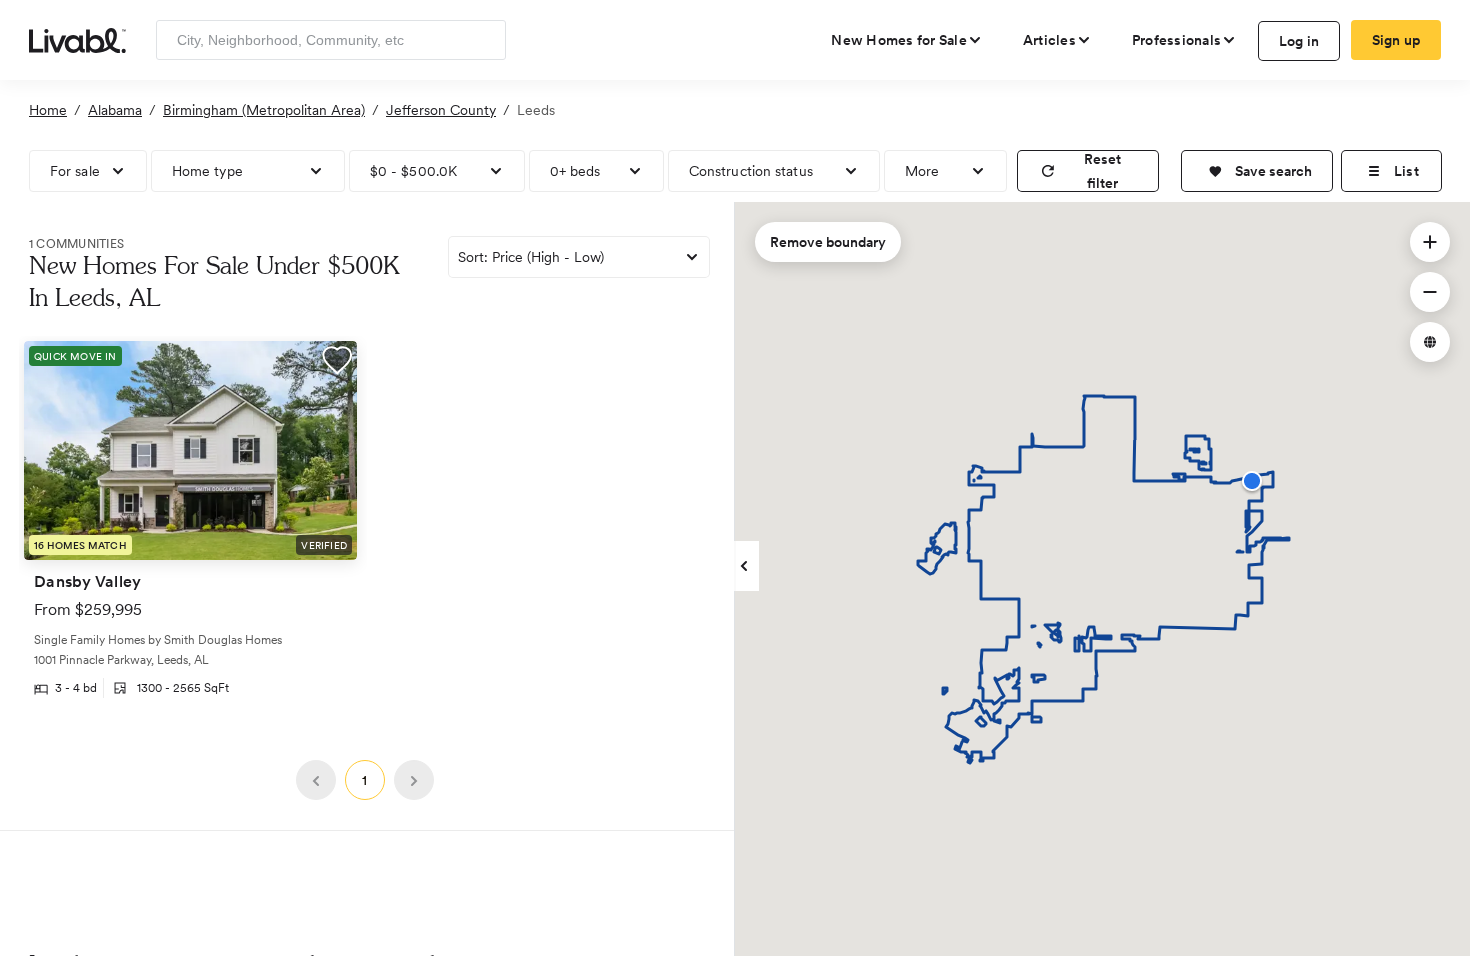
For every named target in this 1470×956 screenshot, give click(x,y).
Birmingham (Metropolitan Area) (264, 110)
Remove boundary (828, 242)
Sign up (1396, 40)
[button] (1257, 171)
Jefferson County (441, 110)
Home (48, 110)
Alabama (115, 110)
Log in (1299, 41)
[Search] (483, 40)
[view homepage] (77, 39)
